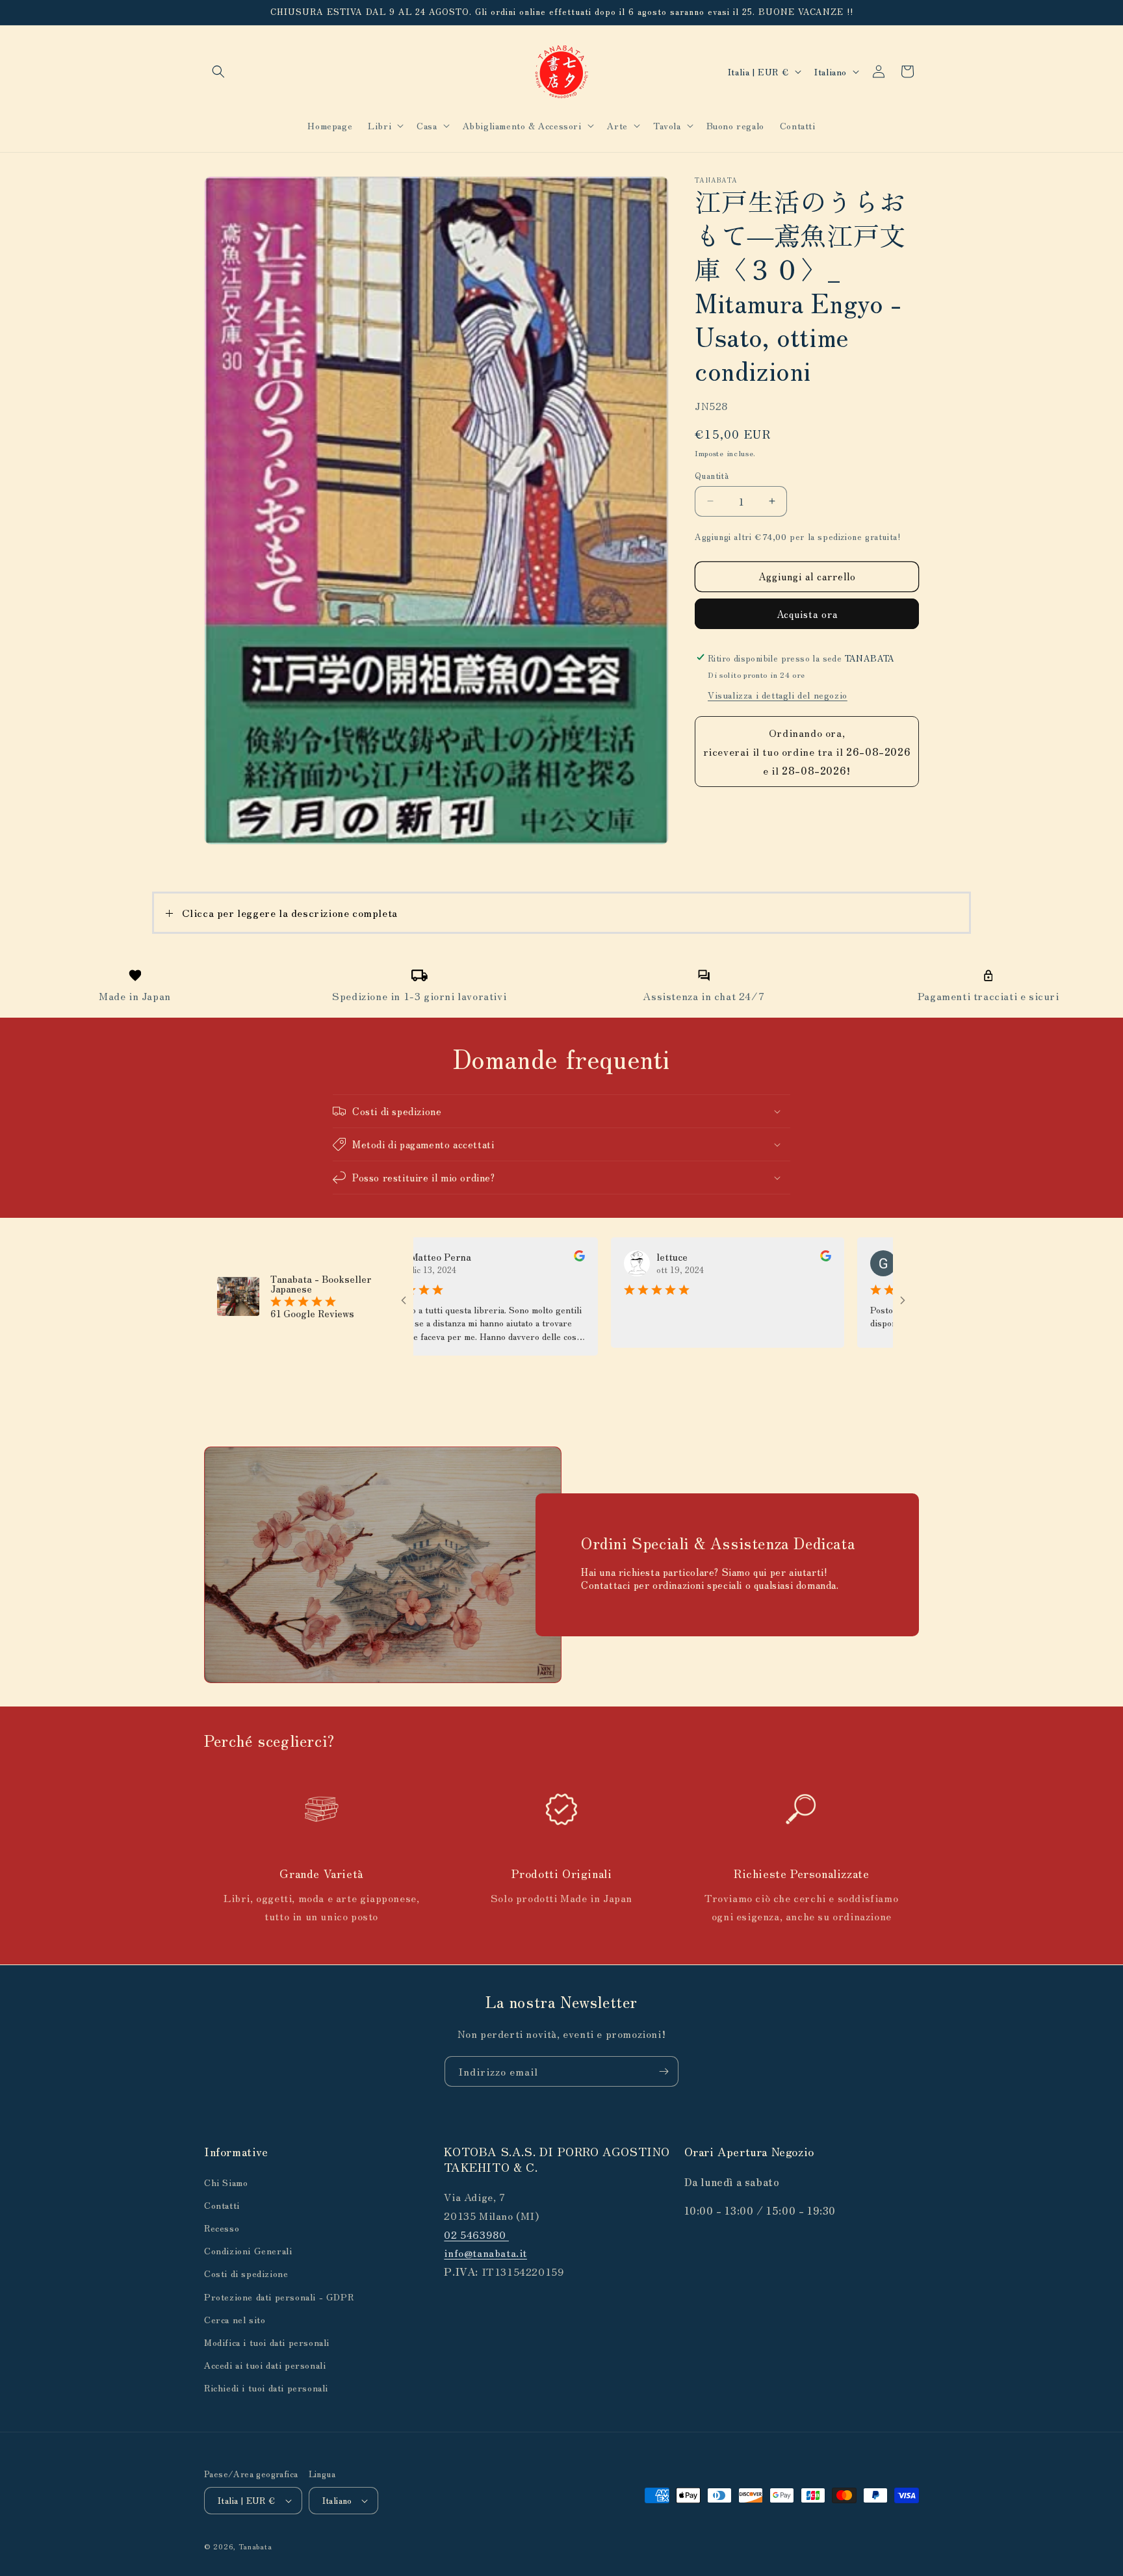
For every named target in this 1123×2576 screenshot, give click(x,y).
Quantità (712, 475)
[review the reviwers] (509, 1257)
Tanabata (255, 2546)
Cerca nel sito (235, 2319)
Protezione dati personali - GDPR (279, 2296)
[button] (218, 71)
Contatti (222, 2204)
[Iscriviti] (664, 2071)
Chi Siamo (226, 2182)
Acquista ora (807, 613)
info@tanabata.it (485, 2252)
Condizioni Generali (248, 2250)
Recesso (222, 2228)
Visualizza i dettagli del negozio (778, 695)
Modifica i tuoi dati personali (267, 2342)
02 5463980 (476, 2234)
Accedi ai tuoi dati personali (265, 2365)
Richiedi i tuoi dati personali (266, 2388)
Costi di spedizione (246, 2273)
